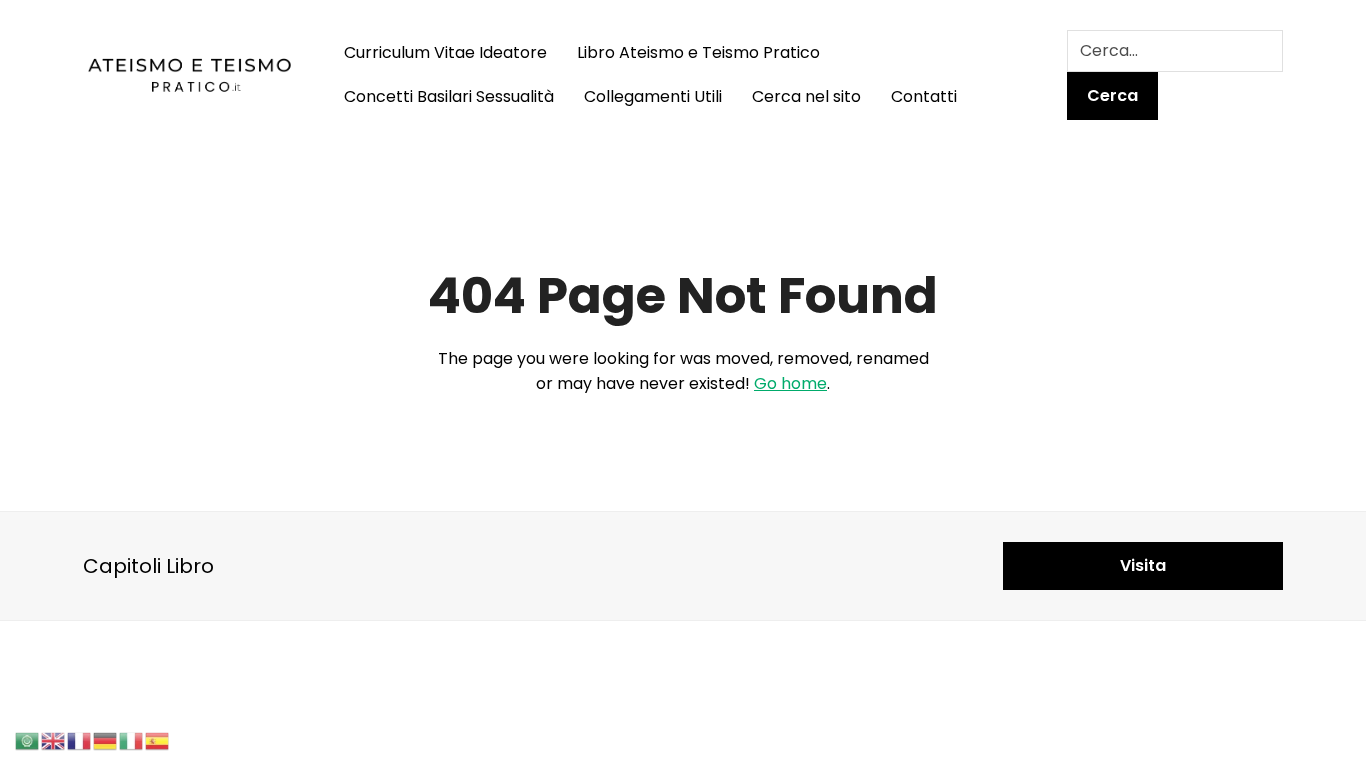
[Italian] (132, 739)
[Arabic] (28, 739)
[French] (80, 739)
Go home (790, 383)
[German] (106, 739)
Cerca (1112, 95)
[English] (54, 739)
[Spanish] (158, 739)
